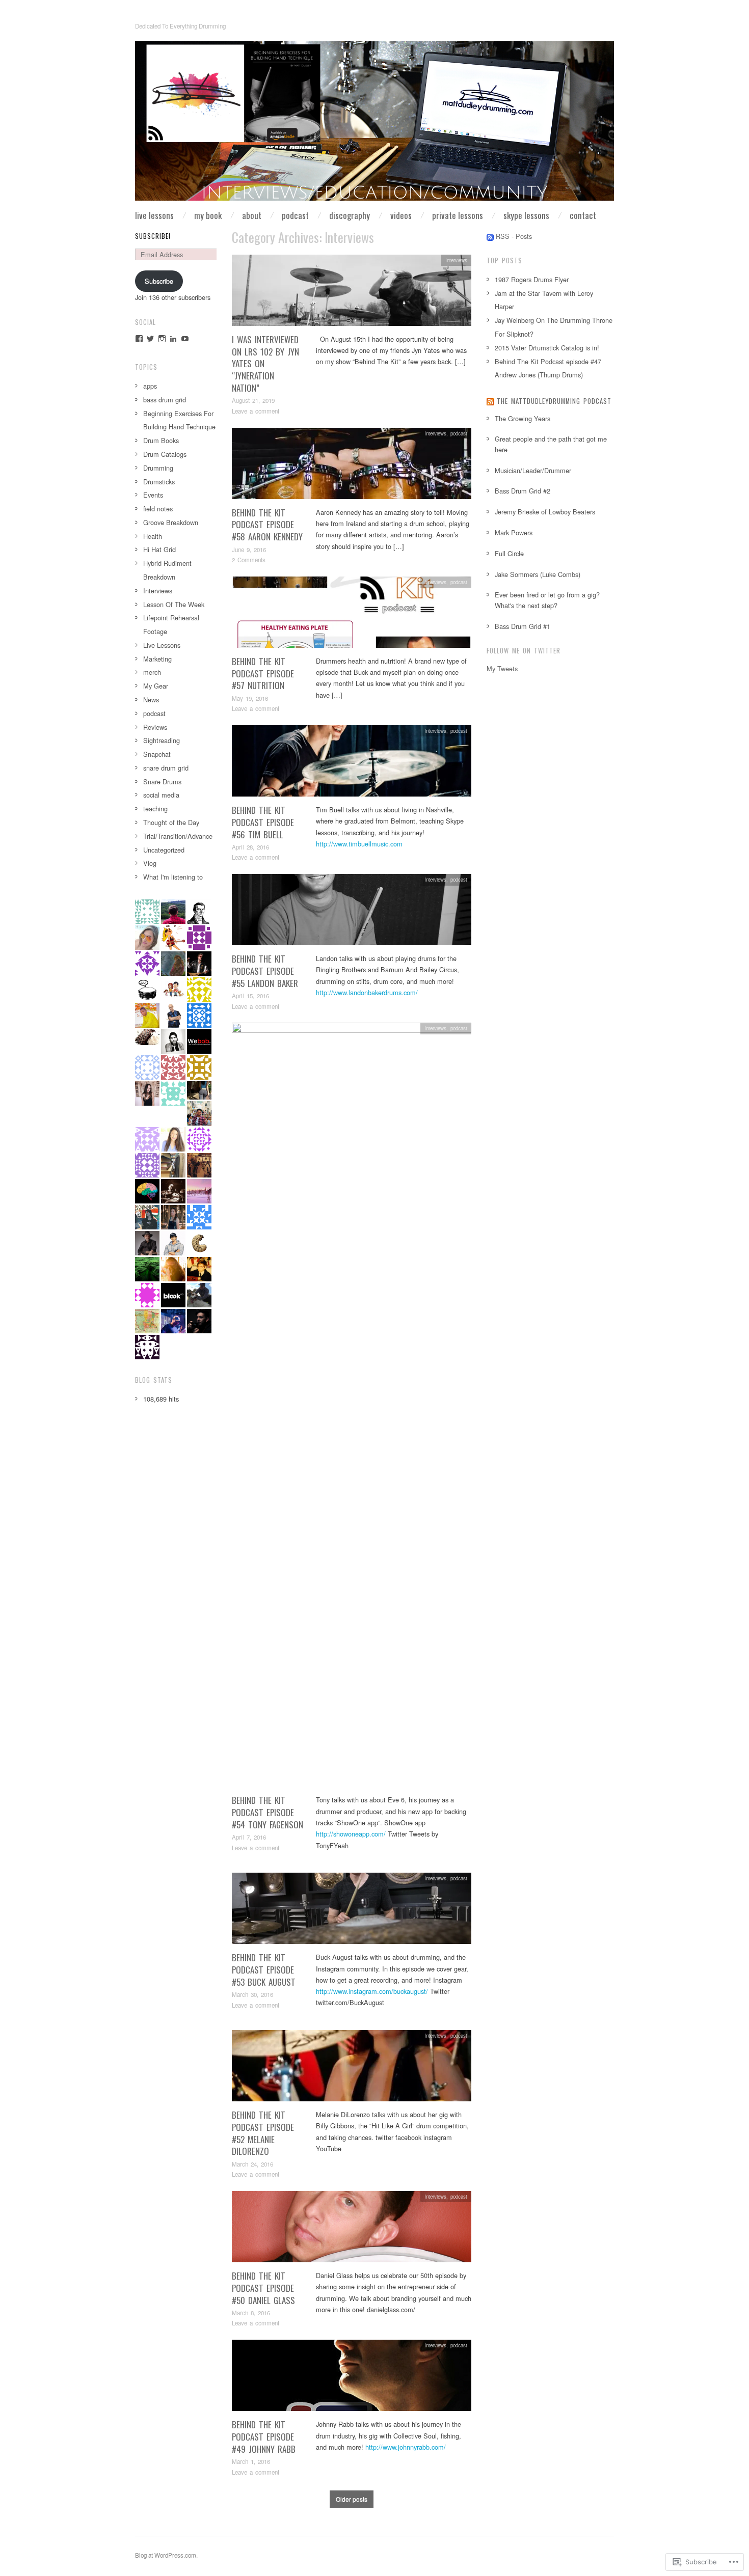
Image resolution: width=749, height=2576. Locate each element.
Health (153, 536)
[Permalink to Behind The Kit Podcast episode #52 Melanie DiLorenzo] (352, 2068)
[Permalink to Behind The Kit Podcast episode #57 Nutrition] (352, 615)
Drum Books (161, 440)
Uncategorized (164, 850)
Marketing (157, 659)
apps (150, 386)
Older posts (352, 2499)
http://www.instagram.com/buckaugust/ (372, 1991)
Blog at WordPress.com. (166, 2555)
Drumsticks (159, 482)
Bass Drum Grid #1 (523, 626)
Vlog (150, 863)
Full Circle (509, 553)
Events (153, 495)
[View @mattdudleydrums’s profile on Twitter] (150, 339)
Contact (583, 215)
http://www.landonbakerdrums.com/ (367, 992)
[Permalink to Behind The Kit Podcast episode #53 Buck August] (352, 1911)
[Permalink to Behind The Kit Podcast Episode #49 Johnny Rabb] (352, 2378)
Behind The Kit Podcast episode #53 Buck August (264, 1970)
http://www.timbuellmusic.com (359, 844)
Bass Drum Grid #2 (523, 491)
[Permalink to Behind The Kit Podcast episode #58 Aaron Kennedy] (352, 466)
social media (161, 795)
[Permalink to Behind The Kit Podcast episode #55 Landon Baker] (352, 912)
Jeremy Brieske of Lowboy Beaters (545, 512)
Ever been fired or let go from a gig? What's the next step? (547, 600)
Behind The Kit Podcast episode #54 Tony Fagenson (267, 1812)
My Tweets (502, 668)
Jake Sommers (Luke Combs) (538, 574)
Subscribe (159, 281)
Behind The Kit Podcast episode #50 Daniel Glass (263, 2288)
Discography (350, 215)
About (252, 215)
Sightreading (162, 740)
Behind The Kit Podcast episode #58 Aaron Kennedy (267, 525)
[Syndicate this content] (490, 401)
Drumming (158, 468)
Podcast (295, 215)
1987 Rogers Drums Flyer (532, 279)
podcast (459, 433)
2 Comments (249, 560)
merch (152, 672)
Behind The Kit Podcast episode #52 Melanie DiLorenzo (263, 2133)
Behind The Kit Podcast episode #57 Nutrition (263, 674)
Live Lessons (154, 215)
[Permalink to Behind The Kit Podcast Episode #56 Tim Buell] (352, 764)
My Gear (156, 686)
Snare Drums (162, 782)
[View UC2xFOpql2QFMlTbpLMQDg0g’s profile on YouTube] (185, 339)
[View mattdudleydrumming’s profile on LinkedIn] (173, 339)
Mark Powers (514, 532)
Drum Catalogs (165, 454)
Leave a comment (256, 411)
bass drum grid (165, 400)
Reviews (155, 727)
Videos (401, 215)
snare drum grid (166, 768)
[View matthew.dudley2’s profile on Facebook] (139, 339)
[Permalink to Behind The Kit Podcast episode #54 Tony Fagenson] (352, 1407)
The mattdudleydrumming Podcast (554, 401)
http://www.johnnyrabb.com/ (406, 2447)
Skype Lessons (526, 215)
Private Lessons (458, 215)
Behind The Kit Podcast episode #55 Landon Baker (265, 971)
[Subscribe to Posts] (490, 236)
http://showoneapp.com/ (351, 1834)
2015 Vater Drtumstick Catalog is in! (547, 348)
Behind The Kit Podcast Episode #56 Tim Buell (263, 822)
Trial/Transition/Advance (178, 836)
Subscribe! (153, 236)
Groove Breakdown (171, 522)
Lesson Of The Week (174, 604)
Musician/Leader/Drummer (533, 470)
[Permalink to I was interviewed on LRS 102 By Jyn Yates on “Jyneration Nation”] (352, 293)
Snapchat (157, 754)
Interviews (456, 260)
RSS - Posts (514, 236)
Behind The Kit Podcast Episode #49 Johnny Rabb (264, 2437)
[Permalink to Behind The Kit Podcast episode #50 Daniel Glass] (352, 2229)
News (151, 700)
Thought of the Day (171, 822)
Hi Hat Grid (159, 549)
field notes (158, 509)
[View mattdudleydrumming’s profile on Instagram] (162, 339)
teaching (155, 809)
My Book (208, 215)
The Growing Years (523, 418)
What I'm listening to (173, 877)
